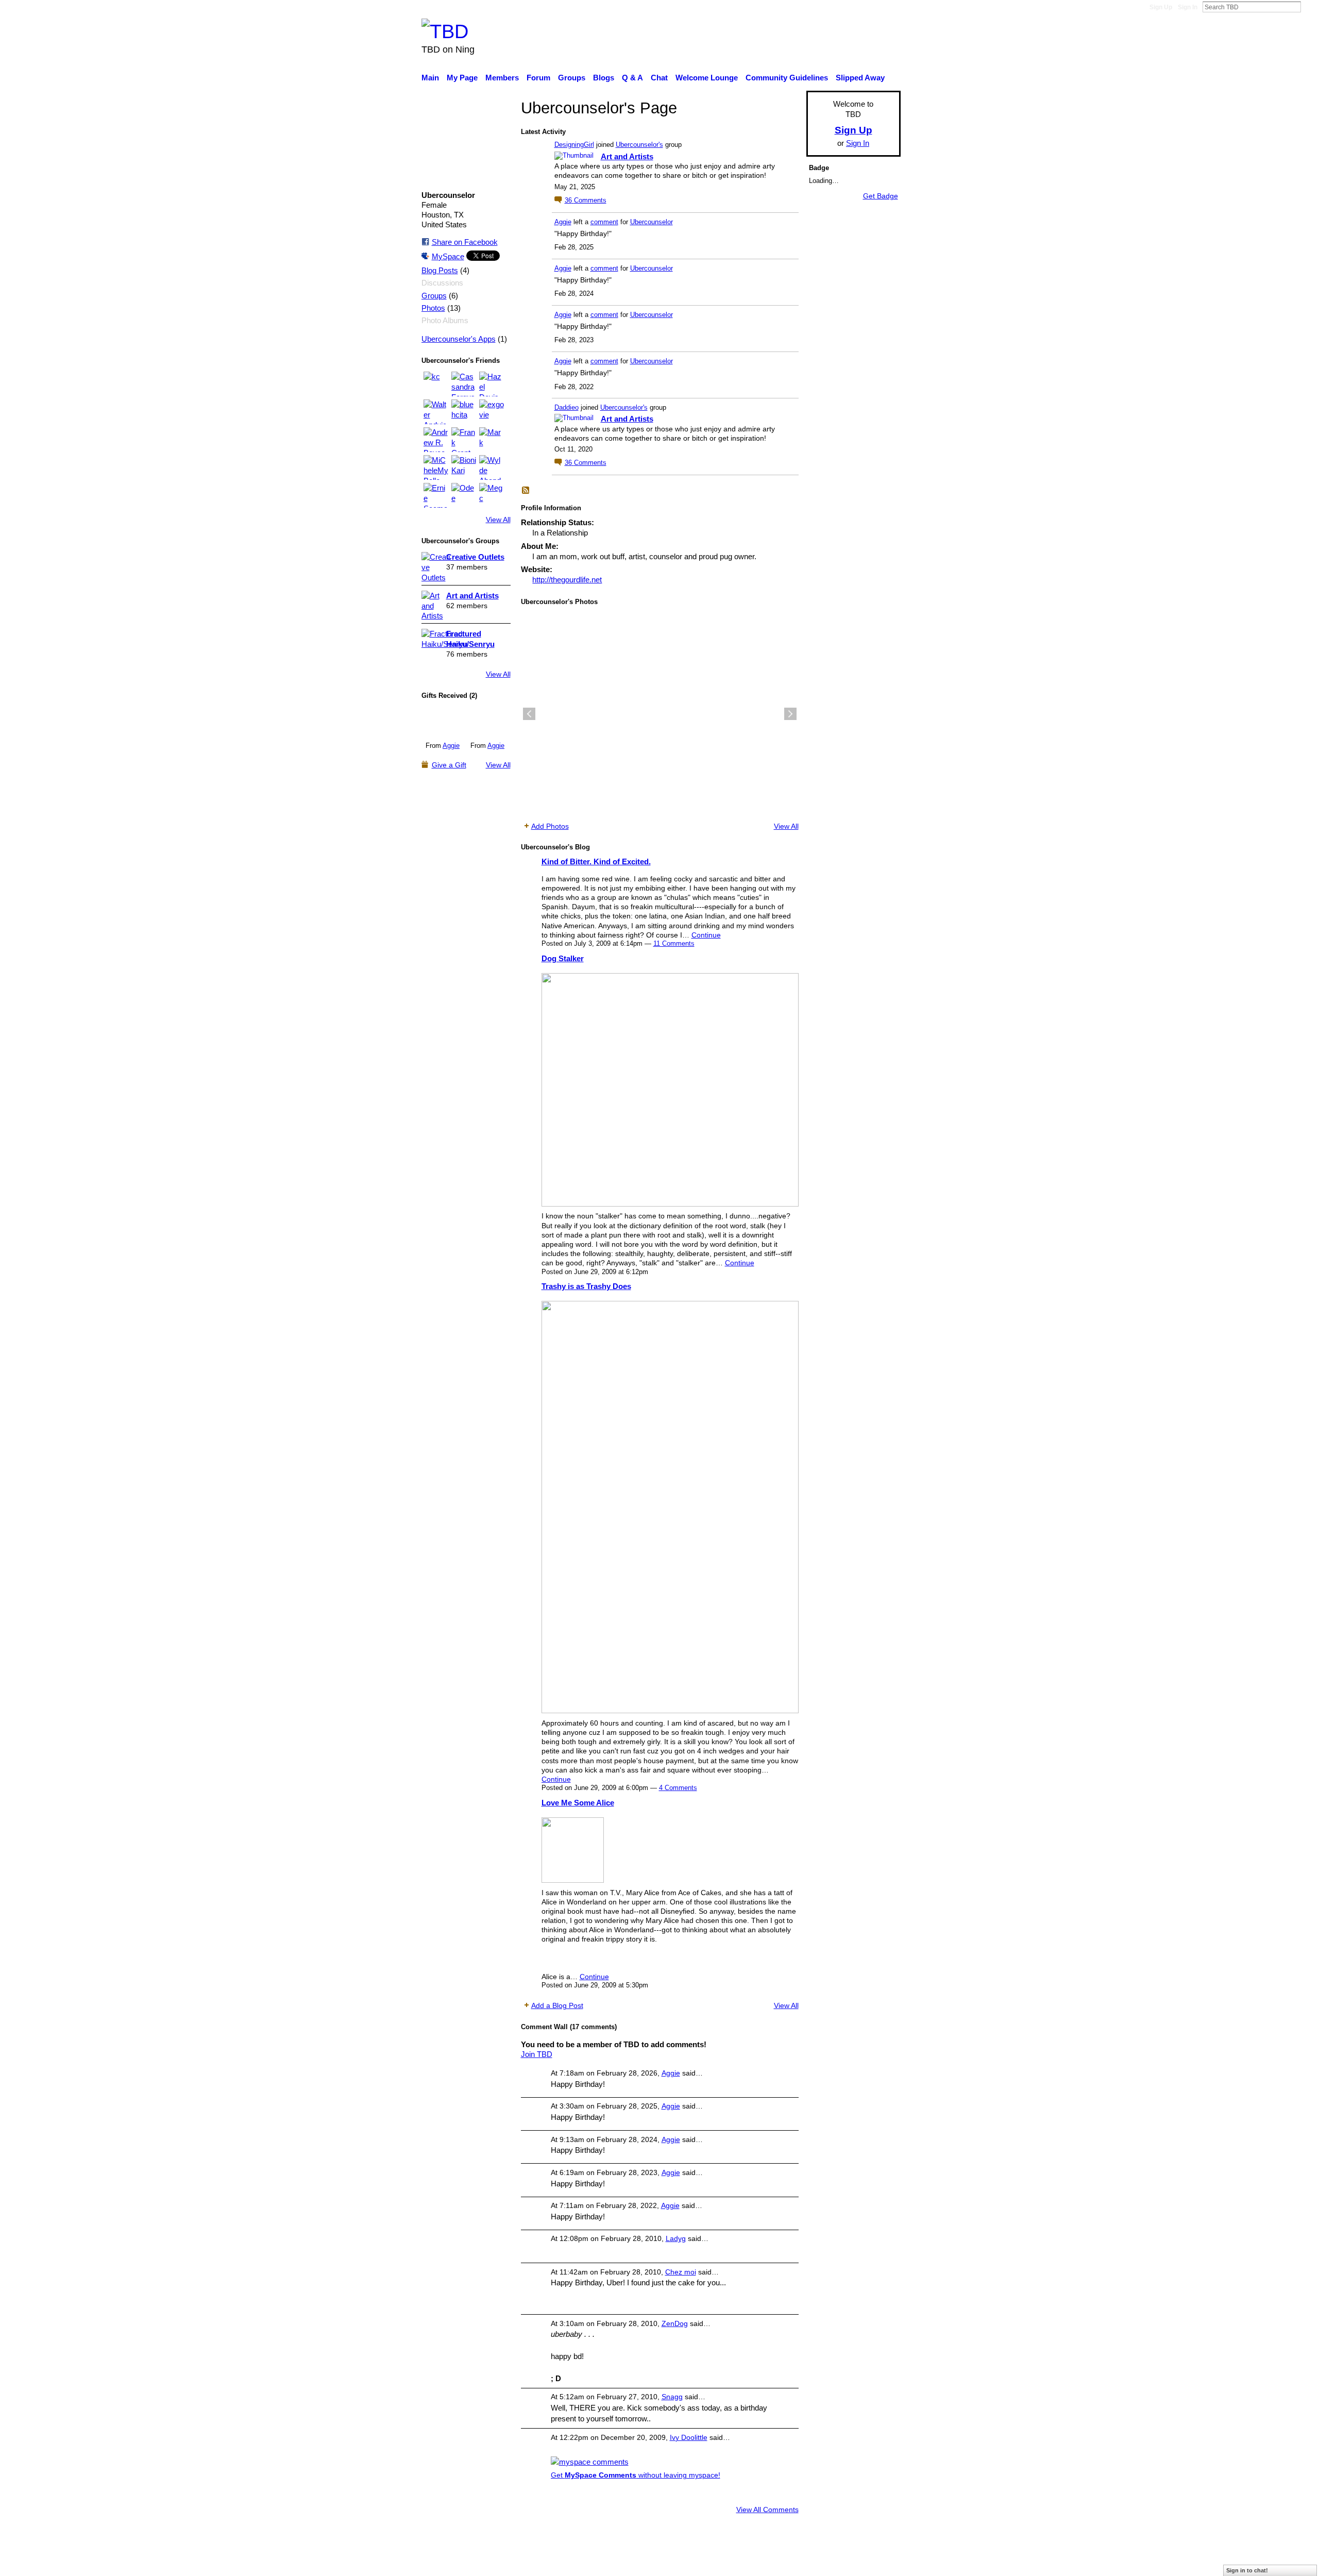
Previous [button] (529, 714)
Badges (756, 2563)
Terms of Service (872, 2563)
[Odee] (464, 495)
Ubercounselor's (639, 145)
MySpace (448, 256)
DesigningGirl (574, 145)
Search (1309, 7)
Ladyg (676, 2238)
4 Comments (678, 1788)
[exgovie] (492, 412)
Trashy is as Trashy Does (586, 1286)
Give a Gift (449, 765)
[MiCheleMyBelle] (436, 467)
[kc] (436, 384)
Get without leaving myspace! (636, 2475)
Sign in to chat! (1247, 2570)
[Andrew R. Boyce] (436, 440)
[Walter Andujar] (436, 412)
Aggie (451, 746)
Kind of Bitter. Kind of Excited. (596, 862)
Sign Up (1161, 7)
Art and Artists (472, 596)
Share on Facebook (465, 242)
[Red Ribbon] (443, 722)
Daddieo (567, 407)
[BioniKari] (464, 467)
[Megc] (492, 495)
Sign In (1188, 7)
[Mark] (492, 440)
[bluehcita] (464, 412)
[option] (660, 714)
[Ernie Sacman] (436, 495)
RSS (526, 491)
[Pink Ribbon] (488, 722)
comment (604, 222)
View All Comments (767, 2510)
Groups (434, 296)
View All (498, 520)
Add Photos (550, 826)
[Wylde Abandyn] (492, 467)
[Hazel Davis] (492, 384)
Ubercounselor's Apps (459, 339)
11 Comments (674, 943)
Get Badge (881, 196)
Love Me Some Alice (578, 1803)
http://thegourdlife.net (567, 580)
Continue (706, 935)
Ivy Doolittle (689, 2437)
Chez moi (681, 2272)
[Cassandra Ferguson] (464, 384)
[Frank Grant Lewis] (464, 440)
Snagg (672, 2397)
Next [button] (790, 714)
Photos (433, 308)
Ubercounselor (652, 222)
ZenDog (675, 2323)
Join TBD (537, 2054)
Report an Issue (806, 2563)
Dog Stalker (563, 958)
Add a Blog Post (557, 2005)
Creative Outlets (475, 557)
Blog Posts (440, 271)
